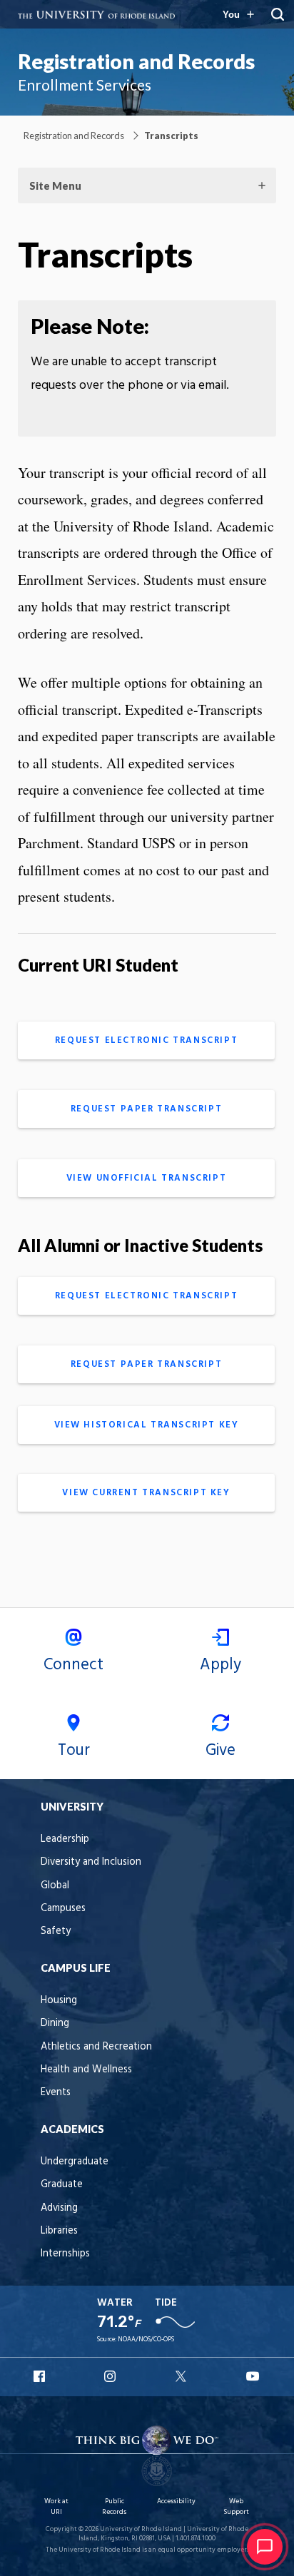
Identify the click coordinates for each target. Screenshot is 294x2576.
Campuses (63, 1909)
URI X (183, 2376)
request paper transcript (146, 1109)
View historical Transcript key (147, 1425)
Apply (220, 1665)
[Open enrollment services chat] (265, 2547)
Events (56, 2093)
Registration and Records (136, 61)
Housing (59, 2001)
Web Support (236, 2506)
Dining (55, 2023)
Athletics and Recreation (96, 2047)
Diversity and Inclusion (91, 1862)
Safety (56, 1931)
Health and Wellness (86, 2070)
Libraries (59, 2231)
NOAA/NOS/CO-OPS (146, 2340)
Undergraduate (75, 2162)
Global (55, 1886)
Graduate (62, 2185)
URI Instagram (111, 2376)
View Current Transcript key (146, 1493)
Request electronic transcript (146, 1040)
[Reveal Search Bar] (278, 14)
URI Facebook (41, 2376)
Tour (74, 1751)
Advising (59, 2208)
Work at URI (56, 2506)
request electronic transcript (146, 1296)
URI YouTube (253, 2376)
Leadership (65, 1839)
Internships (65, 2254)
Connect (73, 1665)
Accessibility (176, 2501)
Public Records (114, 2506)
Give (220, 1751)
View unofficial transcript (147, 1178)
